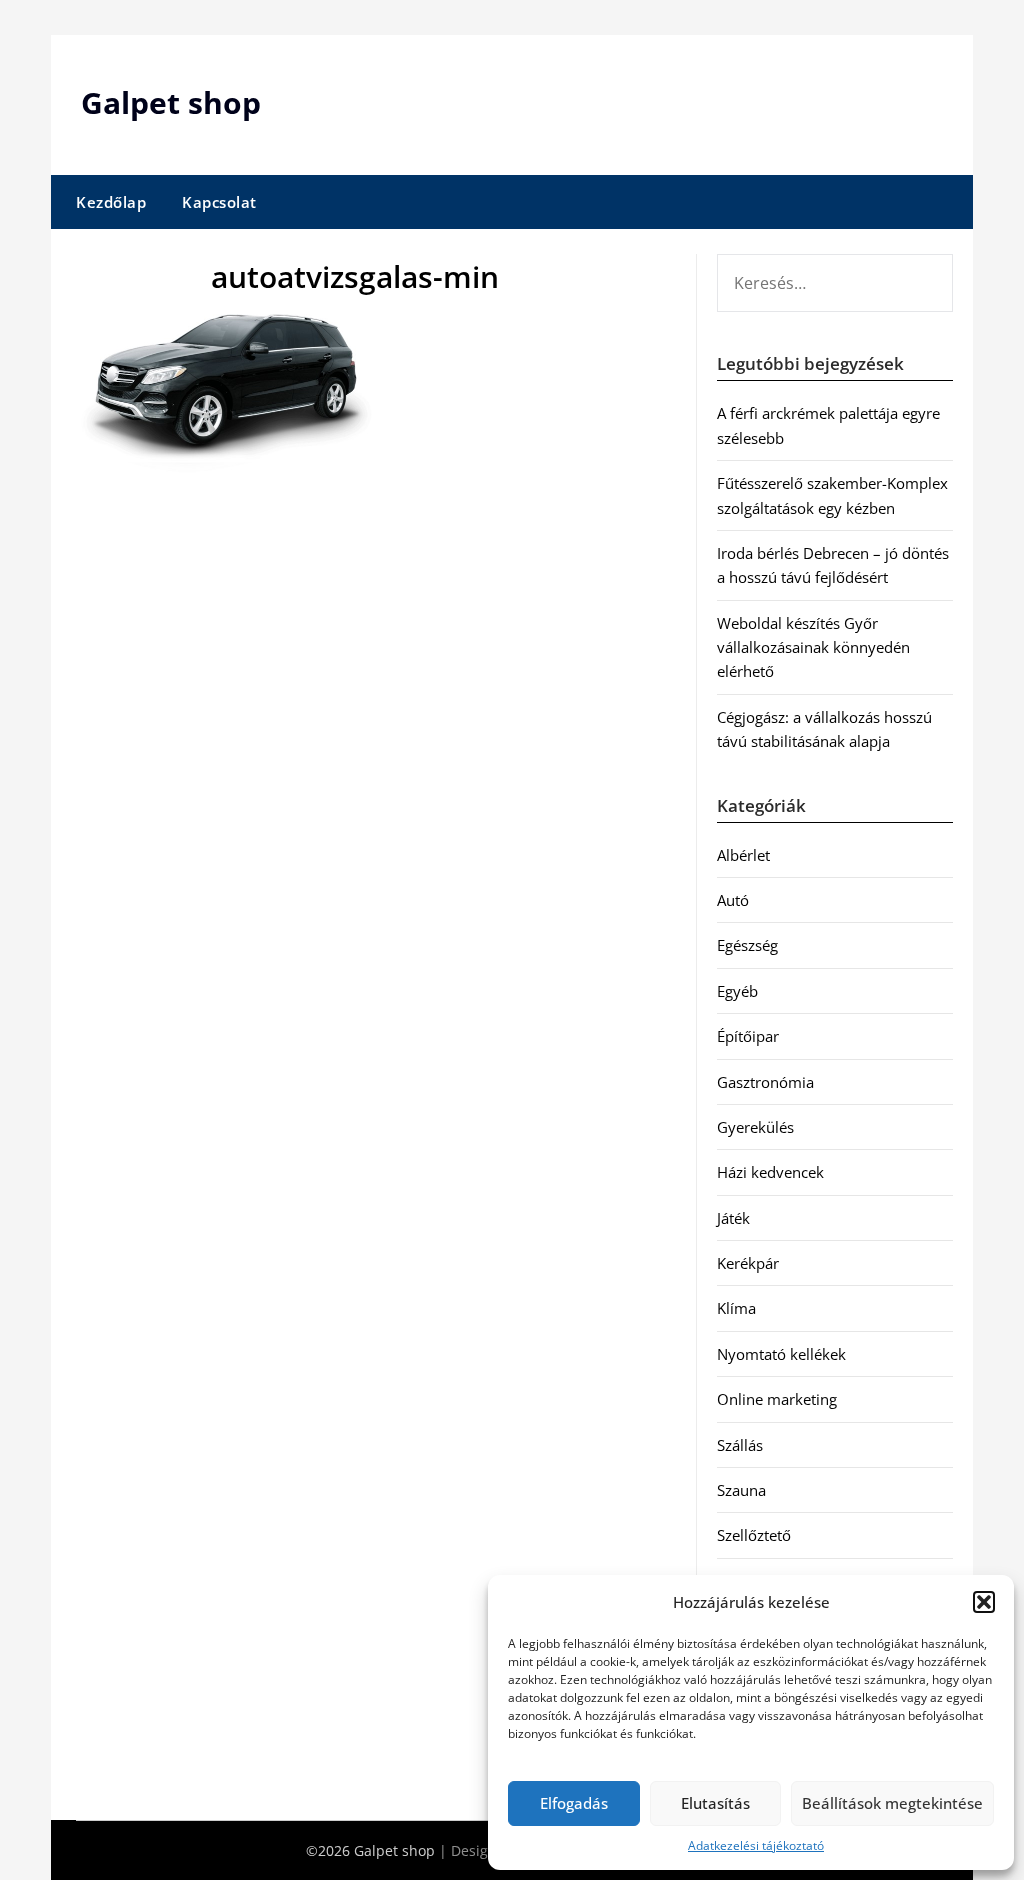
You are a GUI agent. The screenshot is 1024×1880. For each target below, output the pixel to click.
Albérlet (743, 855)
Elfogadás (574, 1803)
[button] (984, 1602)
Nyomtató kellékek (781, 1354)
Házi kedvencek (770, 1172)
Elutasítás (715, 1803)
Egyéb (737, 991)
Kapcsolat (219, 202)
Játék (733, 1218)
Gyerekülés (755, 1127)
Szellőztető (754, 1535)
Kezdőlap (111, 202)
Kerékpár (748, 1263)
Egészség (747, 945)
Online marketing (777, 1399)
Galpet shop (171, 102)
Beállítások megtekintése (892, 1803)
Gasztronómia (765, 1082)
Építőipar (748, 1036)
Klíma (736, 1308)
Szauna (741, 1490)
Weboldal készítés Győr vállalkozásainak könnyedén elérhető (813, 647)
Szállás (740, 1445)
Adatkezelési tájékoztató (756, 1845)
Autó (733, 900)
